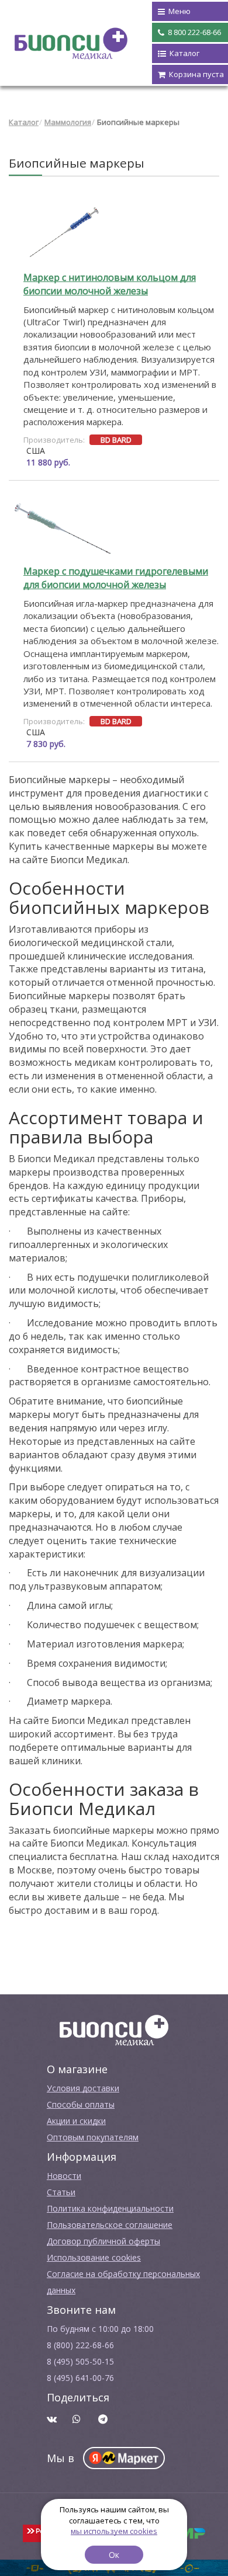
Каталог (24, 122)
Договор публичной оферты (103, 2241)
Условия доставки (83, 2088)
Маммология (68, 122)
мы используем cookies (114, 2531)
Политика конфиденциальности (110, 2208)
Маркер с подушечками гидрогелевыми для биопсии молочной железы (116, 578)
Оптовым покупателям (93, 2137)
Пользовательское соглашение (110, 2225)
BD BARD (116, 440)
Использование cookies (94, 2257)
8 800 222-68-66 (194, 32)
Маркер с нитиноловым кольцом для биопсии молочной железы (110, 284)
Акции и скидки (76, 2121)
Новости (64, 2176)
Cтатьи (61, 2192)
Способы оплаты (81, 2104)
